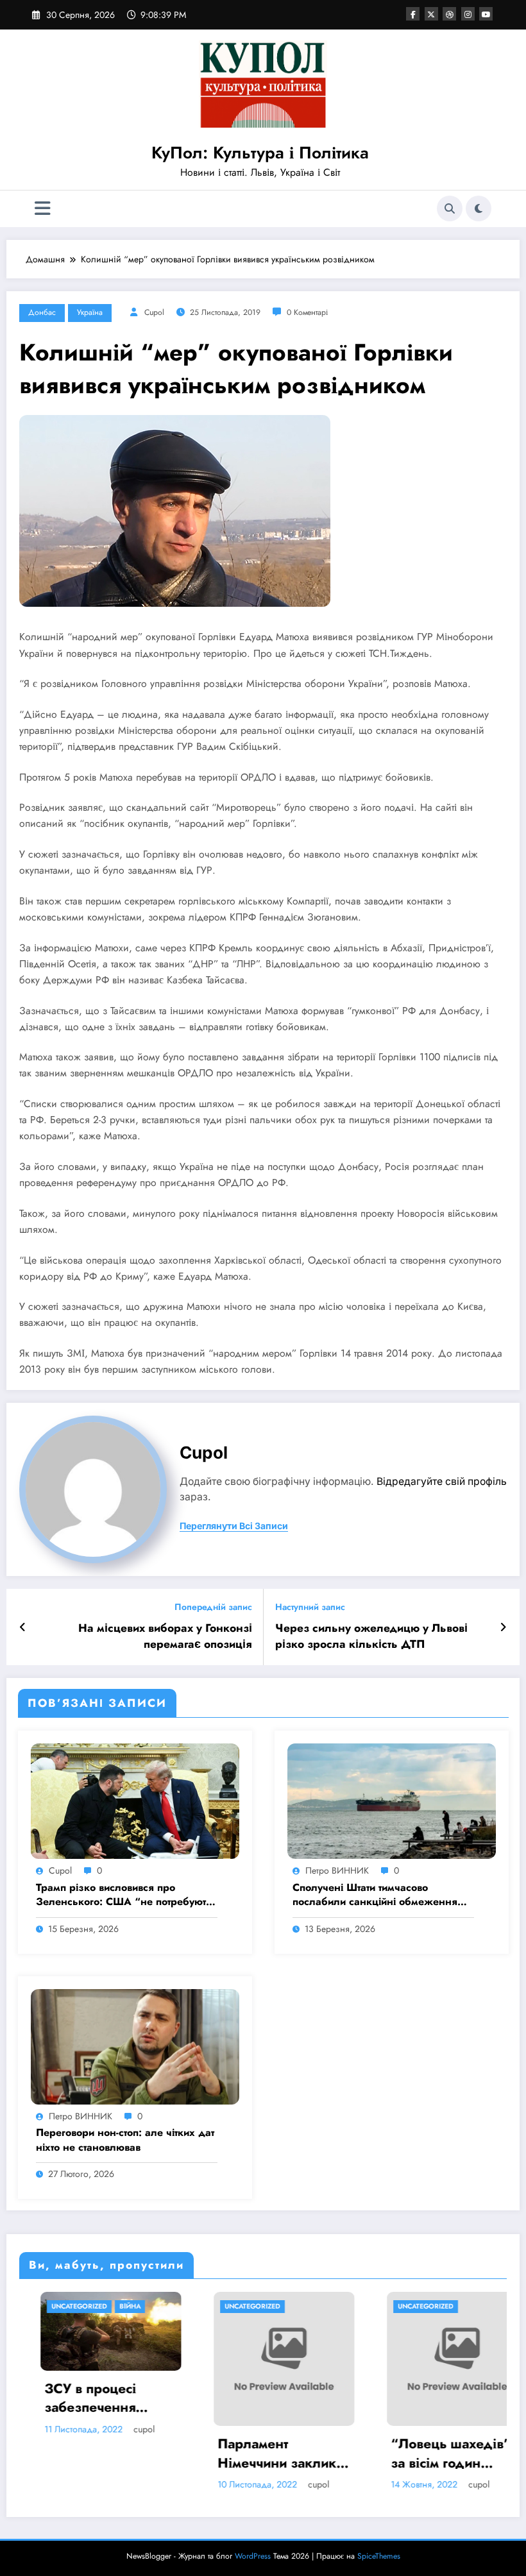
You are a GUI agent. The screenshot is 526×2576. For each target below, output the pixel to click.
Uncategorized (193, 2306)
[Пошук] (450, 208)
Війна (70, 2306)
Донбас (42, 312)
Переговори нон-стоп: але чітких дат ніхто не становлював (125, 2140)
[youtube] (486, 14)
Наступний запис (310, 1607)
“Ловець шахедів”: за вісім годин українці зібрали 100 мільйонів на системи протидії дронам (394, 2454)
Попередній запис (213, 1607)
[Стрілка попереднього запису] (23, 1627)
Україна (90, 312)
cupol (154, 312)
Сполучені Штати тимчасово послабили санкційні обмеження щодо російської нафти (375, 1895)
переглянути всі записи (234, 1526)
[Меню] (43, 209)
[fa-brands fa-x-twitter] (431, 14)
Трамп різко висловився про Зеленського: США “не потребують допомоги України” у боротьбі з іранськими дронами (124, 1895)
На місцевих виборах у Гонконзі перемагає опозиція (165, 1636)
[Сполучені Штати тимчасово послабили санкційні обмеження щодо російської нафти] (392, 1801)
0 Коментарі (307, 312)
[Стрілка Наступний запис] (503, 1627)
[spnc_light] (479, 208)
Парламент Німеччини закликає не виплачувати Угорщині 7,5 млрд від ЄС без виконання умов (224, 2454)
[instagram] (468, 14)
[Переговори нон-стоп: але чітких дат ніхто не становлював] (135, 2046)
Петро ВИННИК (337, 1870)
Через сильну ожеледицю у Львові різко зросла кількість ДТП (371, 1636)
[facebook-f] (413, 14)
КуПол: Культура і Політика (260, 153)
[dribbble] (449, 14)
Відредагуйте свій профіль (442, 1481)
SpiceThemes (379, 2556)
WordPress (253, 2556)
